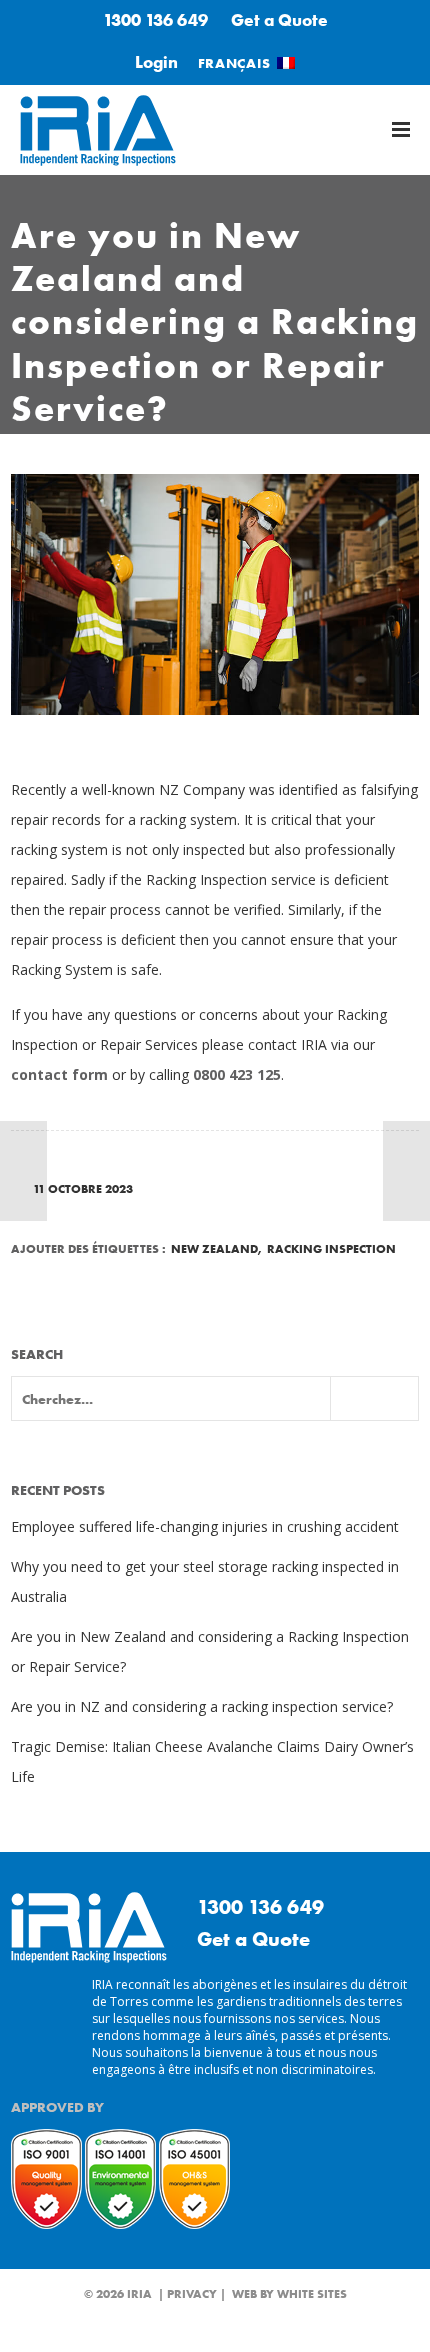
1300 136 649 (155, 20)
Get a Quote (279, 20)
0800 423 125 (237, 1074)
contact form (59, 1074)
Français (234, 63)
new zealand (214, 1249)
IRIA (139, 2294)
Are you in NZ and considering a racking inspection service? (202, 1706)
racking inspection (331, 1249)
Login (156, 62)
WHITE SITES (312, 2294)
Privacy (192, 2294)
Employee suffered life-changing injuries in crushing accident (205, 1526)
